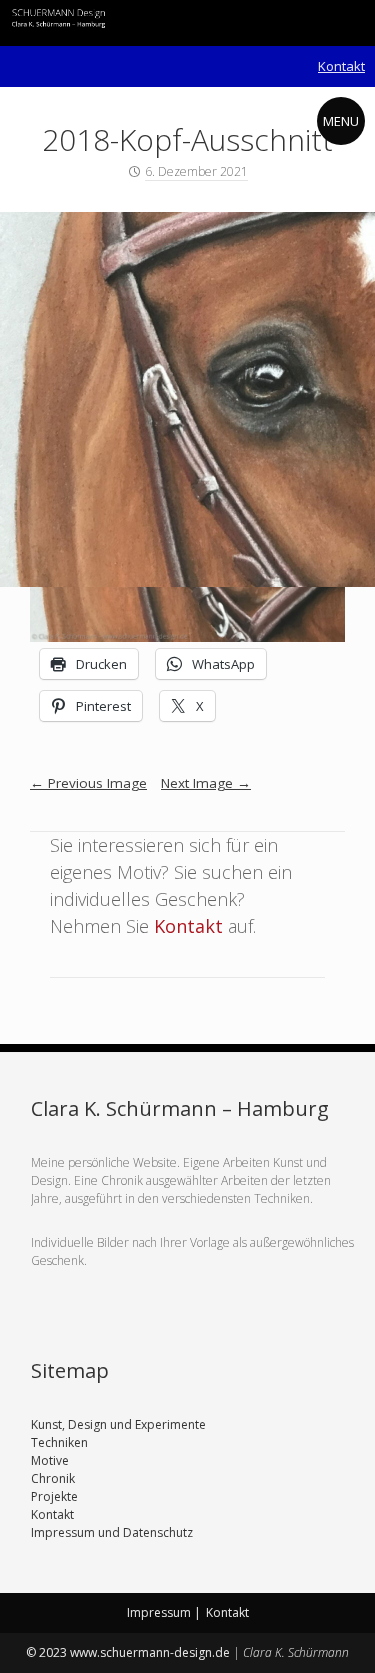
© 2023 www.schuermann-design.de (129, 1652)
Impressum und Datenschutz (112, 1532)
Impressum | (164, 1612)
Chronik (53, 1478)
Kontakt (341, 66)
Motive (50, 1460)
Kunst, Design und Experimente (118, 1424)
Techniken (59, 1442)
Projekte (54, 1496)
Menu (341, 121)
